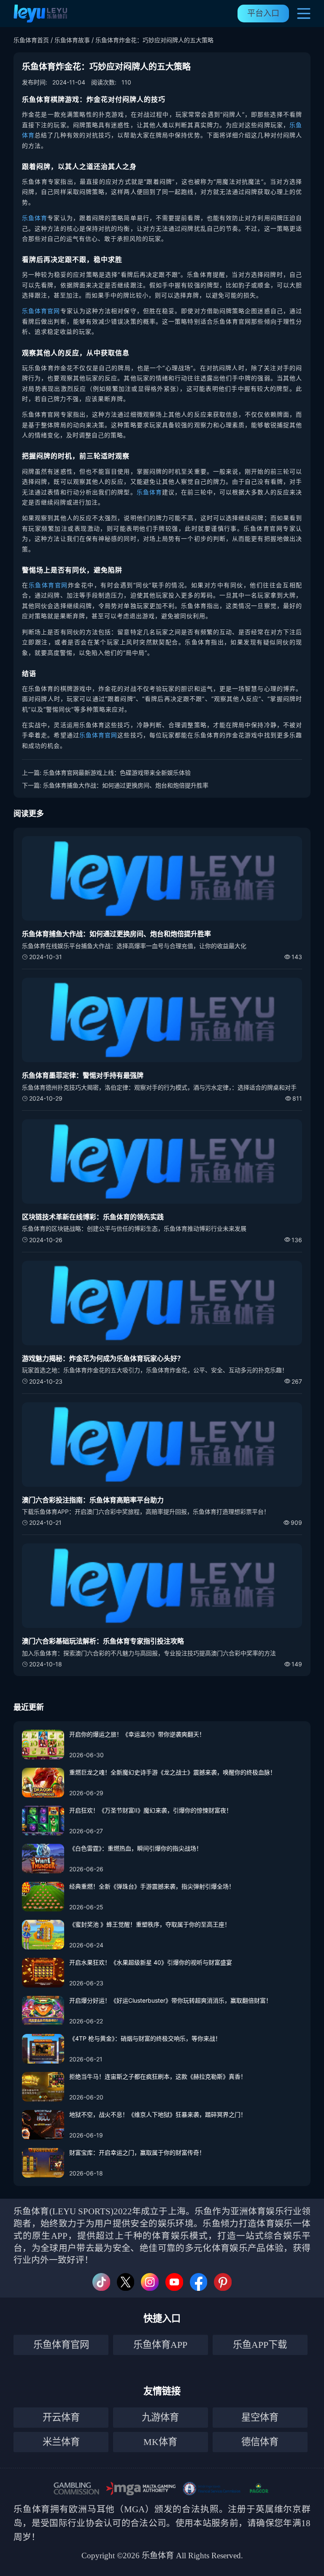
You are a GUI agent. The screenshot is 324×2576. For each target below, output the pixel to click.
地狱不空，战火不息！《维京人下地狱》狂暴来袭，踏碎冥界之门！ (158, 2114)
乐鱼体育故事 (72, 40)
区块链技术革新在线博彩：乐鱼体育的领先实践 (93, 1217)
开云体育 (61, 2417)
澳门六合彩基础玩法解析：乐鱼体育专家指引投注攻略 (103, 1641)
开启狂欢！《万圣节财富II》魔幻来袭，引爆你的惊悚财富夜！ (151, 1810)
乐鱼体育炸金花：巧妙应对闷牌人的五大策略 (154, 40)
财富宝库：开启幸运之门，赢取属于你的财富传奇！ (137, 2152)
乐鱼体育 (35, 218)
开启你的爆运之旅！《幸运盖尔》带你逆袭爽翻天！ (137, 1734)
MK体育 (160, 2442)
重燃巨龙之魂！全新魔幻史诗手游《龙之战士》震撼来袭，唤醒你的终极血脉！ (173, 1772)
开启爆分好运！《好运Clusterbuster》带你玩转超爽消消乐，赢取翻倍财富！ (170, 2000)
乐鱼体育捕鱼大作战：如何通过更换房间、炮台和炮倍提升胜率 (126, 785)
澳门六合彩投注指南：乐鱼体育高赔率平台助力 (93, 1500)
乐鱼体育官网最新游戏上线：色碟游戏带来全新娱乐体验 (117, 773)
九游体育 (160, 2417)
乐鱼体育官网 (41, 311)
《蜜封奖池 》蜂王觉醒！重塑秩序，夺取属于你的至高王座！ (150, 1924)
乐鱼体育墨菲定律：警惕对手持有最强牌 (83, 1075)
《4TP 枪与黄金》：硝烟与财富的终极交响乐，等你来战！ (145, 2038)
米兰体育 (61, 2442)
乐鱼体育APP (160, 2345)
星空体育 (260, 2417)
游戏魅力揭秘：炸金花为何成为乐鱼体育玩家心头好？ (103, 1358)
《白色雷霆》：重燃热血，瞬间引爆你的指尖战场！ (136, 1848)
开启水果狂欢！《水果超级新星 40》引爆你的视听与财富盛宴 (151, 1962)
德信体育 (260, 2442)
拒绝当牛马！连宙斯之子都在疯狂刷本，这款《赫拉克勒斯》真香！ (158, 2076)
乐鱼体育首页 (31, 40)
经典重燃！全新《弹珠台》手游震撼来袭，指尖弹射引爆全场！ (152, 1886)
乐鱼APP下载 (260, 2345)
